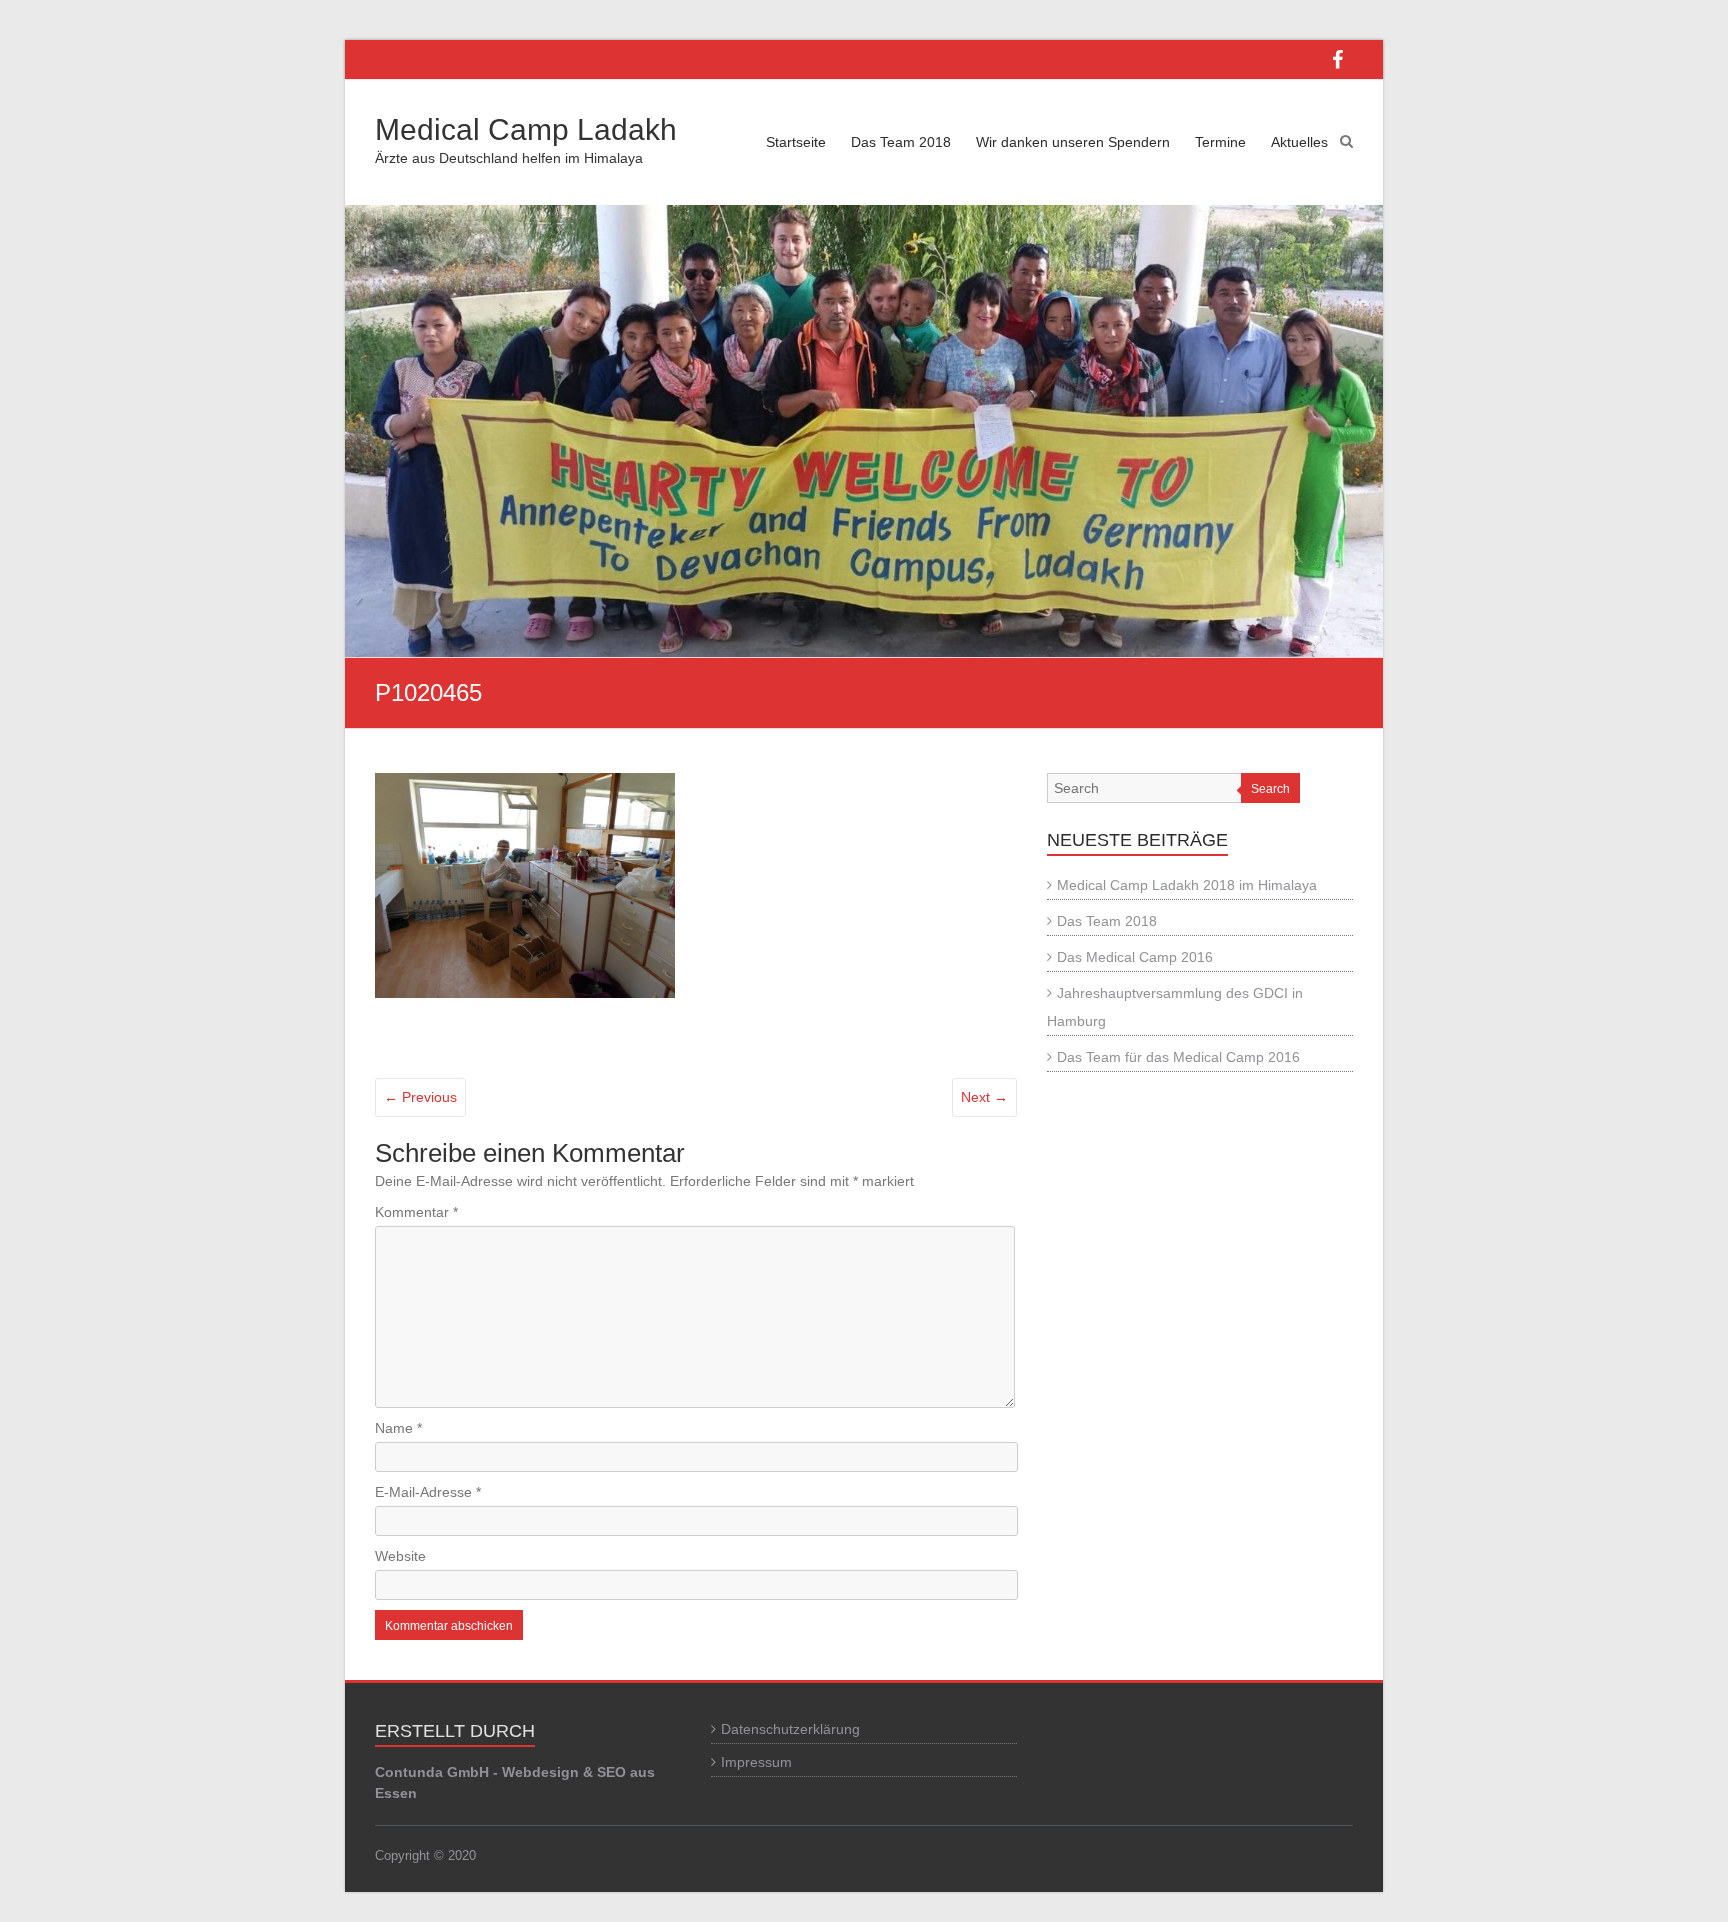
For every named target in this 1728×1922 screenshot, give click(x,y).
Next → (984, 1097)
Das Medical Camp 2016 (1135, 957)
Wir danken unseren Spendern (1073, 142)
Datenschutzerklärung (790, 1729)
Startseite (796, 142)
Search (1270, 789)
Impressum (756, 1762)
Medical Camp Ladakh (526, 129)
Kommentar (416, 1212)
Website (400, 1556)
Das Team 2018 (901, 142)
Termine (1220, 142)
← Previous (420, 1097)
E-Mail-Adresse (428, 1492)
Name (398, 1428)
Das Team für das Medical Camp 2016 (1178, 1057)
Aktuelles (1299, 142)
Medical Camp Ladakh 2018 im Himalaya (1187, 885)
